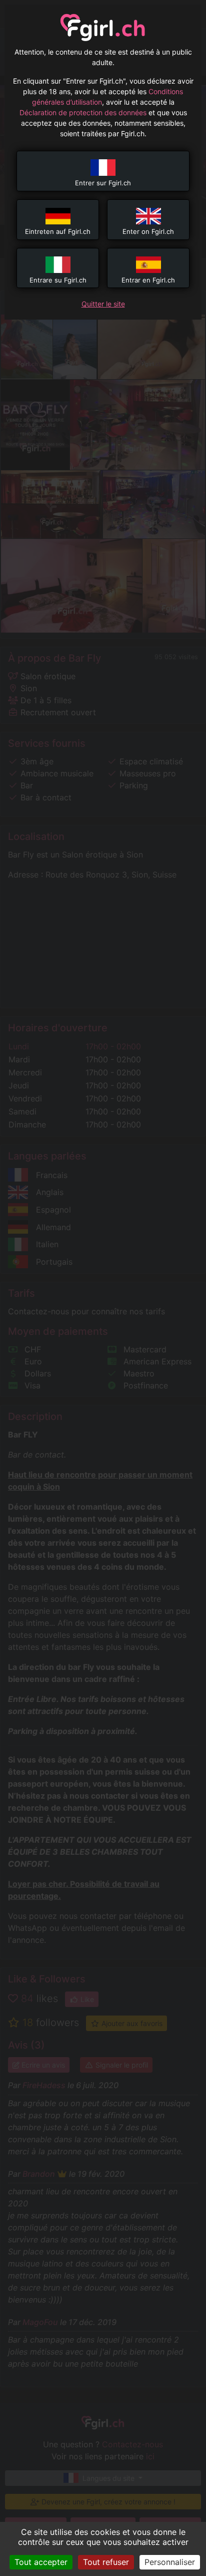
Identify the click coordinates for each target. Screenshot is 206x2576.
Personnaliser (170, 2562)
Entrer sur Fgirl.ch (103, 183)
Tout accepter (41, 2562)
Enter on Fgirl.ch (148, 231)
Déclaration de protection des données (83, 112)
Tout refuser (106, 2562)
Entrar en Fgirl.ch (148, 280)
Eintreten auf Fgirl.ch (58, 231)
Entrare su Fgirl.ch (58, 280)
